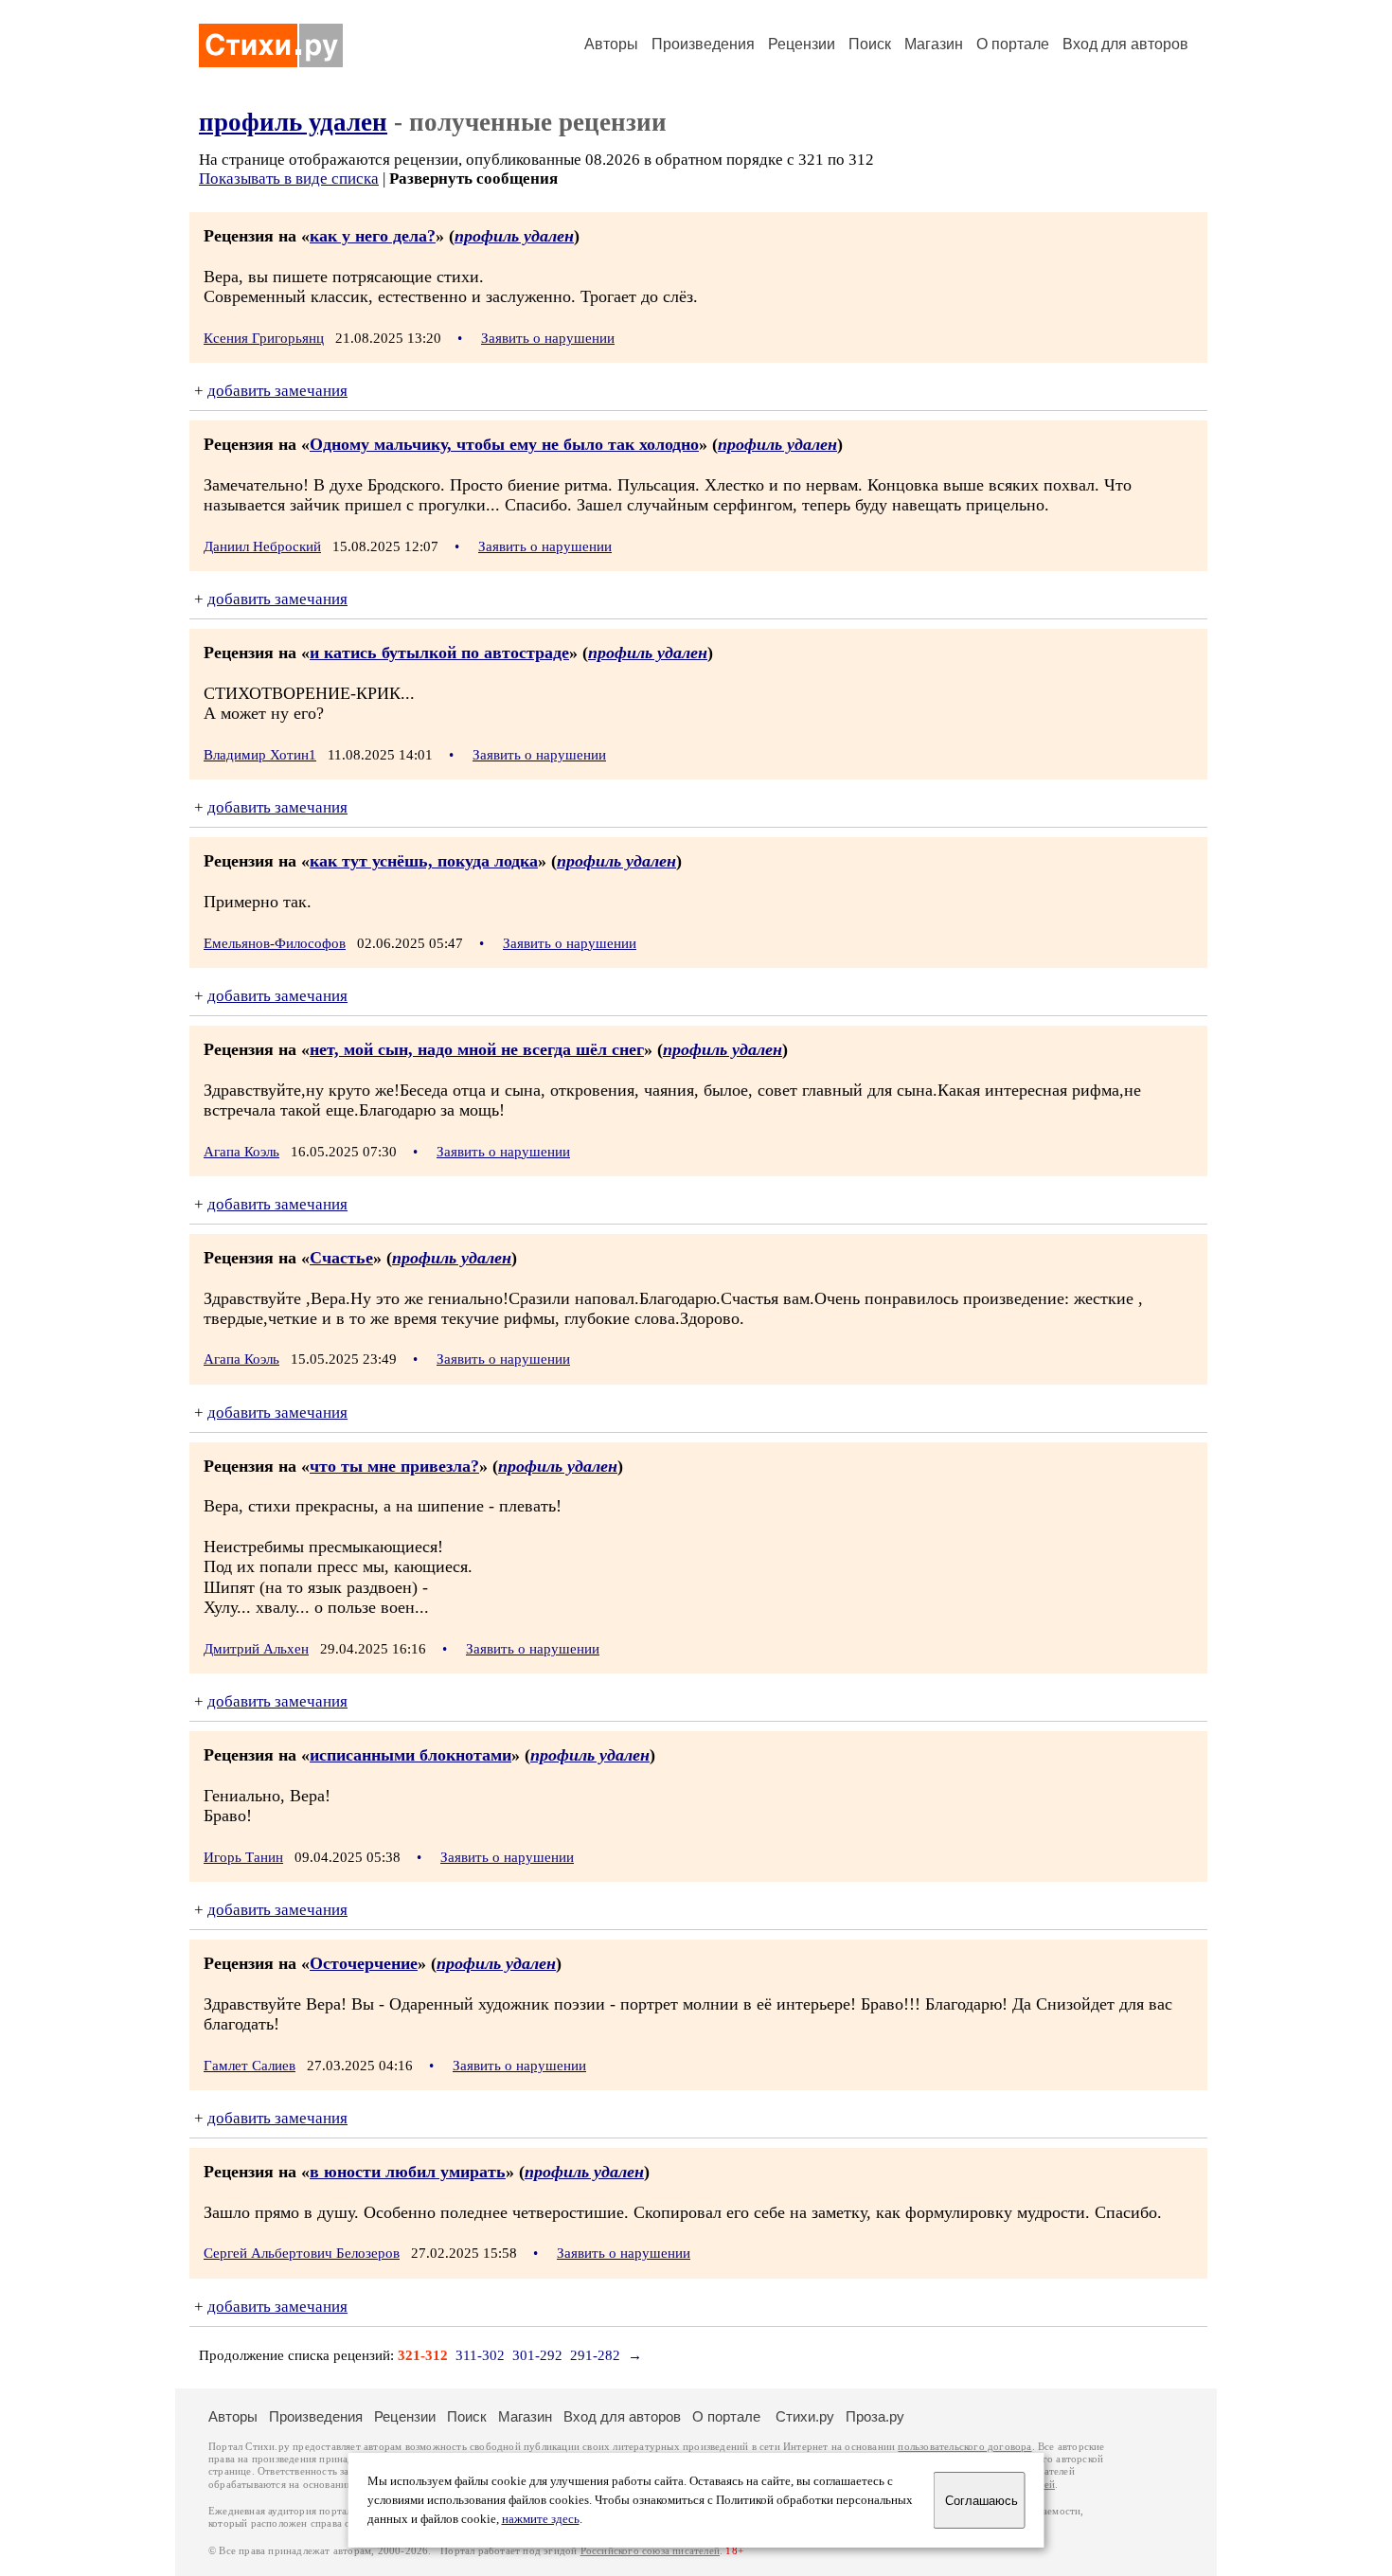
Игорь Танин (243, 1857)
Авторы (611, 44)
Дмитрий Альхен (256, 1649)
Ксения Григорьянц (264, 338)
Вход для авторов (1125, 44)
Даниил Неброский (262, 546)
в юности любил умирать (408, 2172)
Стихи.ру (805, 2416)
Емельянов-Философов (275, 943)
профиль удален (293, 122)
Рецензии (802, 44)
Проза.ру (875, 2416)
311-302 (480, 2355)
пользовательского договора (964, 2447)
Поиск (870, 44)
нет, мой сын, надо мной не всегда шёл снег (477, 1049)
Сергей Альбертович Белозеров (302, 2253)
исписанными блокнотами (410, 1755)
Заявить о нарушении (548, 338)
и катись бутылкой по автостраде (439, 653)
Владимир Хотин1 (260, 755)
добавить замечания (277, 391)
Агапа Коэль (241, 1152)
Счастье (341, 1258)
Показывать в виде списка (289, 179)
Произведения (703, 44)
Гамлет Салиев (250, 2066)
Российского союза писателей (650, 2551)
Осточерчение (364, 1963)
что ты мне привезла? (394, 1466)
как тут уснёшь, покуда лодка (424, 861)
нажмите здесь (541, 2519)
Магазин (934, 44)
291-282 (595, 2355)
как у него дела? (373, 236)
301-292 (537, 2355)
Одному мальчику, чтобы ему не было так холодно (504, 444)
